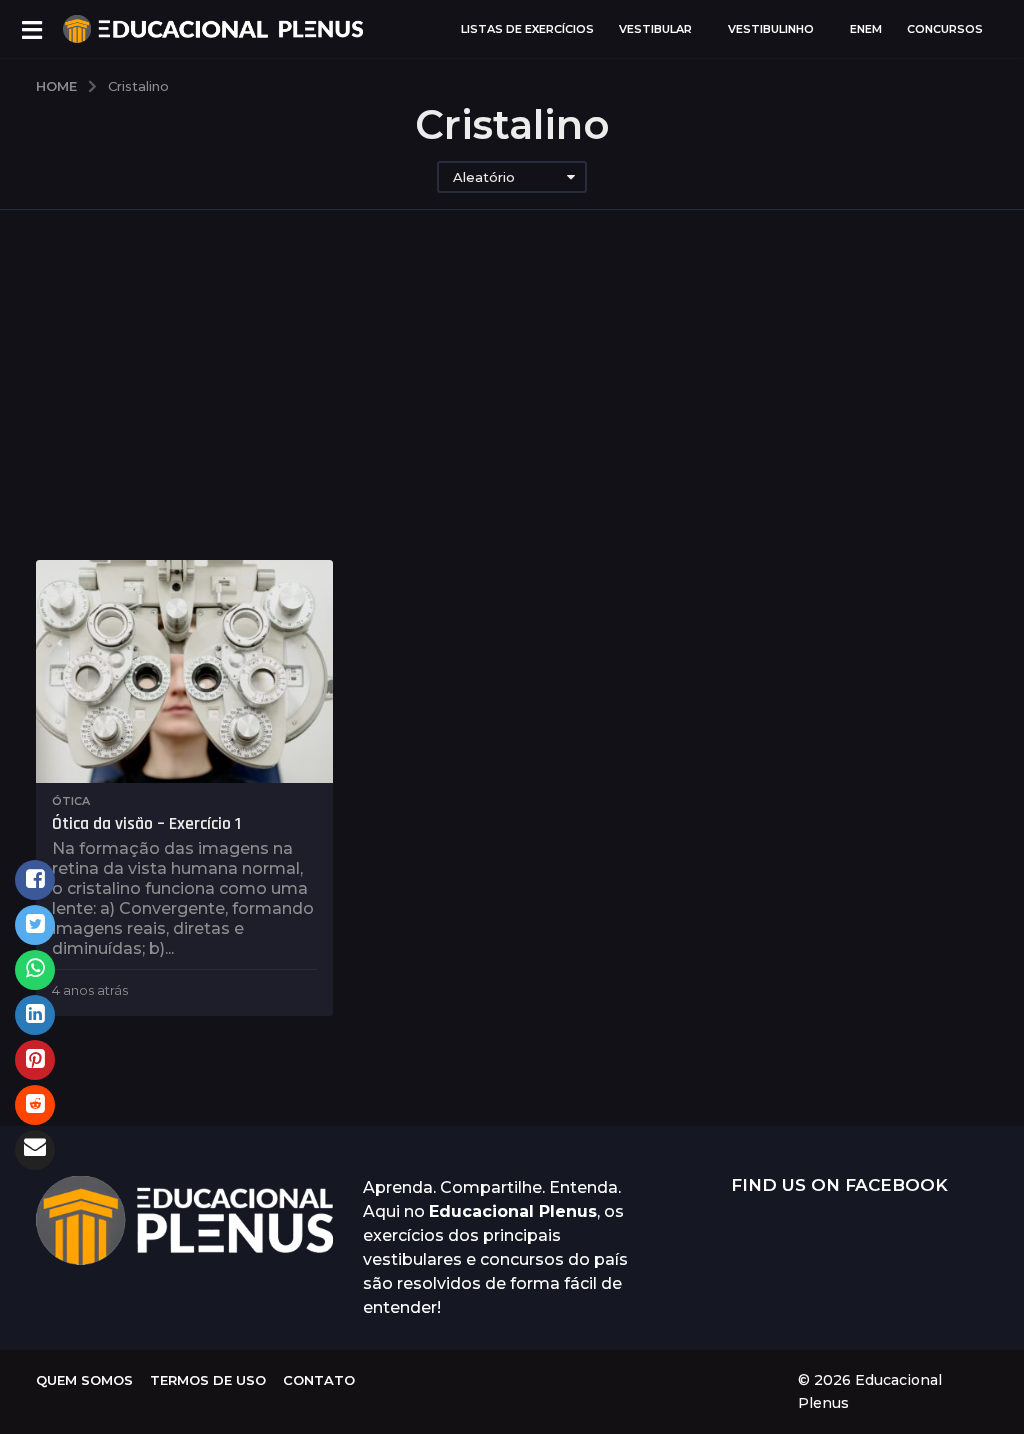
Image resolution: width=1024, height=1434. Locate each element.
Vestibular (655, 29)
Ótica (71, 801)
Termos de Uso (208, 1380)
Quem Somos (84, 1380)
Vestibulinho (771, 29)
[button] (31, 29)
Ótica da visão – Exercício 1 (146, 823)
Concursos (945, 29)
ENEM (866, 29)
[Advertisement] (512, 410)
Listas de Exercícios (527, 29)
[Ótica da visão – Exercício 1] (184, 671)
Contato (319, 1380)
